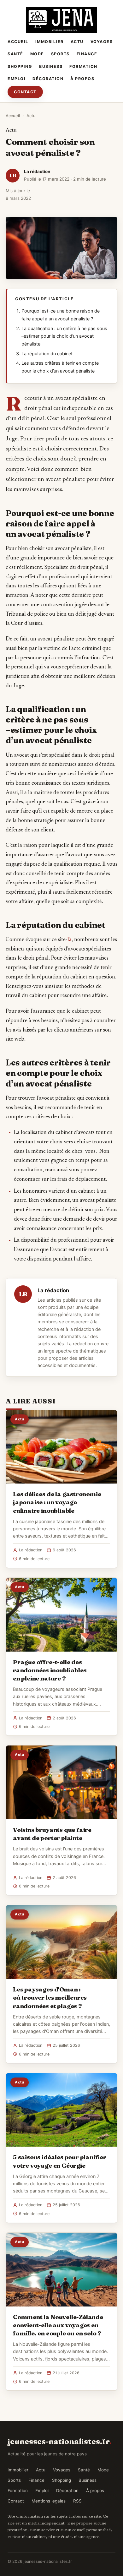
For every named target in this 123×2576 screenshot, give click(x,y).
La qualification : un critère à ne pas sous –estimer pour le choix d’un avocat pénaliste (64, 336)
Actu (77, 42)
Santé (15, 54)
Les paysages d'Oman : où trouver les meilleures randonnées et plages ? (50, 1997)
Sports (60, 54)
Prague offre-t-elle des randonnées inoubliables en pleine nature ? (50, 1670)
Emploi (17, 79)
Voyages (102, 42)
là (70, 940)
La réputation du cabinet (47, 354)
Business (51, 66)
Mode (37, 54)
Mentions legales (49, 2501)
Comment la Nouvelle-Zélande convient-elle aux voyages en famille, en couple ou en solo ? (58, 2325)
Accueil (18, 42)
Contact (25, 92)
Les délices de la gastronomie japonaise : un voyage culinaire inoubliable (57, 1502)
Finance (87, 54)
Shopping (20, 66)
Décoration (48, 79)
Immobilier (50, 42)
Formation (83, 66)
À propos (82, 79)
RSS (77, 2501)
